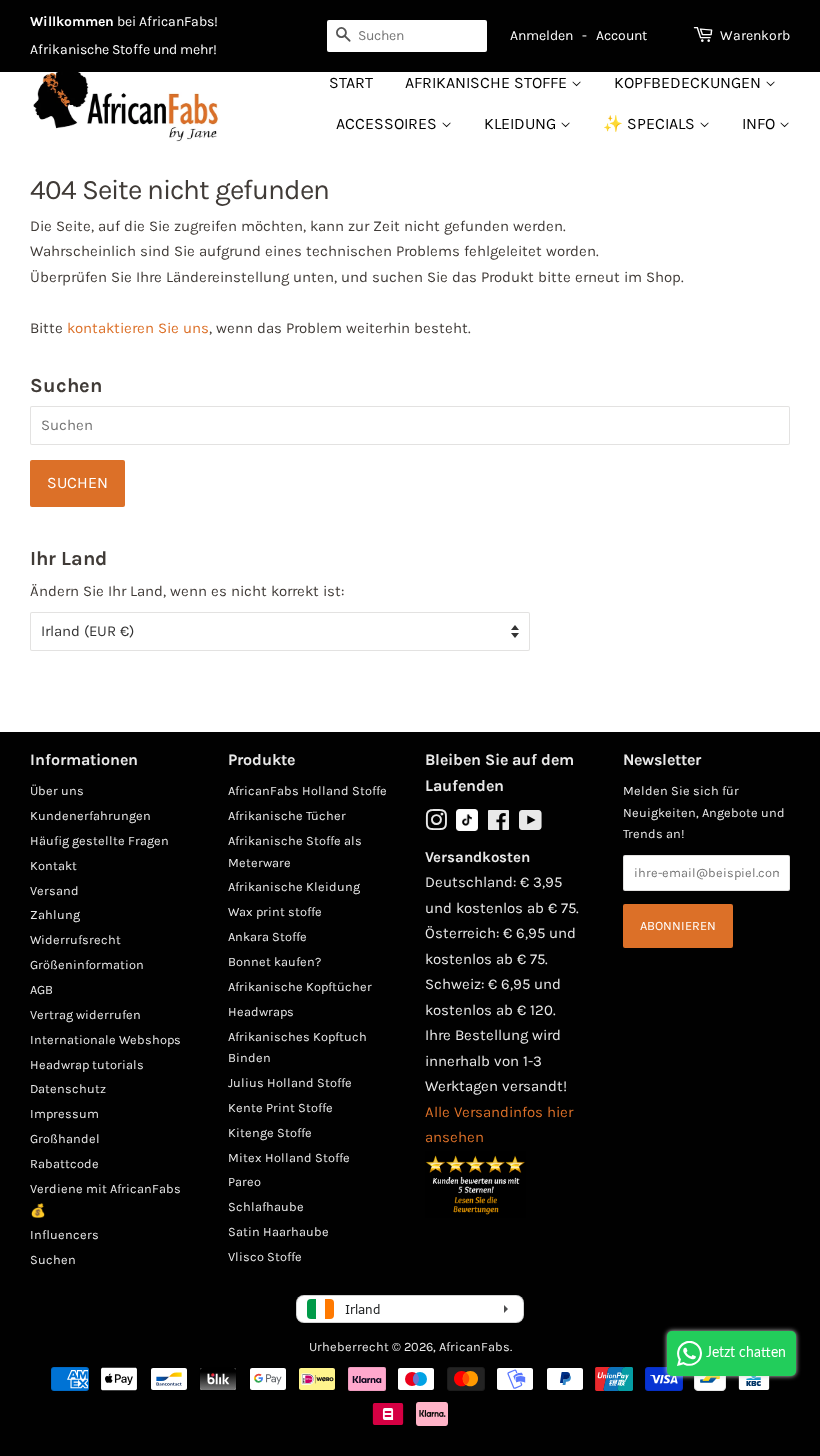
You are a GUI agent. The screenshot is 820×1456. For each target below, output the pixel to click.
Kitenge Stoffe (270, 1132)
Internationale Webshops (105, 1039)
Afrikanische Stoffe (488, 82)
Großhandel (65, 1138)
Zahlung (55, 914)
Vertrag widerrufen (85, 1014)
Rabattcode (64, 1163)
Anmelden (541, 35)
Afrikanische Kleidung (294, 886)
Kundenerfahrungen (90, 815)
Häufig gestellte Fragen (99, 840)
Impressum (64, 1113)
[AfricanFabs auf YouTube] (530, 824)
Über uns (57, 790)
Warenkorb (755, 35)
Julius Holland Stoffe (290, 1082)
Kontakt (53, 865)
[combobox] (407, 36)
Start (351, 82)
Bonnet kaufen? (274, 961)
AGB (41, 989)
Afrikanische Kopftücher (300, 986)
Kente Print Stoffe (280, 1107)
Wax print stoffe (275, 911)
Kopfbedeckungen (689, 82)
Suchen (53, 1259)
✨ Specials (651, 123)
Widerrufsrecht (75, 939)
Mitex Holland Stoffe (289, 1157)
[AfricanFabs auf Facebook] (498, 824)
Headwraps (261, 1011)
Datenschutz (68, 1088)
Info (760, 123)
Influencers (64, 1234)
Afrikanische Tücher (287, 815)
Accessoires (388, 123)
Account (621, 35)
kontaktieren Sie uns (138, 328)
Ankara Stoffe (267, 936)
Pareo (244, 1181)
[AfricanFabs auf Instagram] (436, 824)
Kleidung (522, 123)
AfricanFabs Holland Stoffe (307, 790)
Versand (54, 890)
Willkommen (72, 21)
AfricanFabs (474, 1346)
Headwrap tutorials (87, 1064)
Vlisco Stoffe (265, 1256)
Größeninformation (87, 964)
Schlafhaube (266, 1206)
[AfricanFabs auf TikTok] (467, 826)
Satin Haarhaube (278, 1231)
